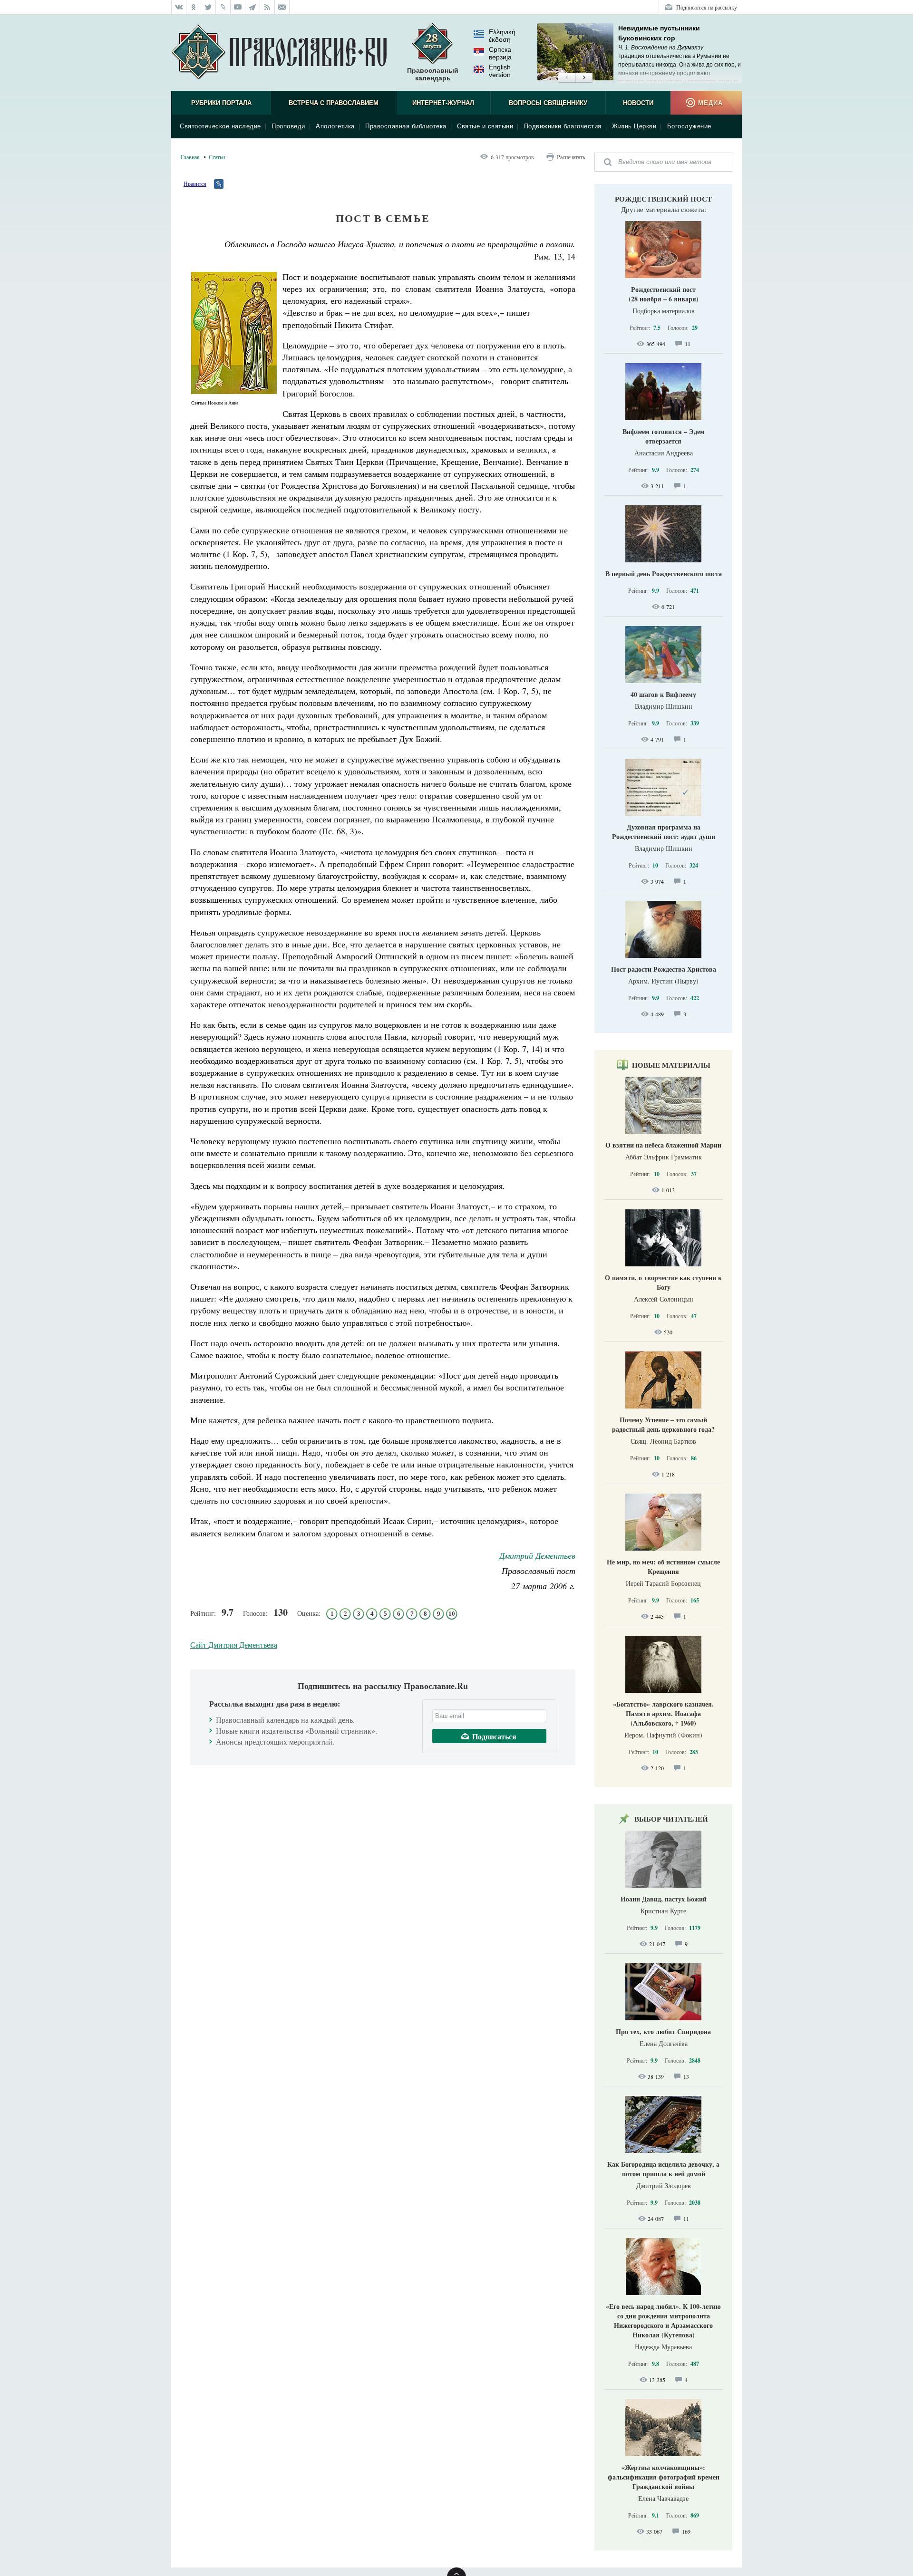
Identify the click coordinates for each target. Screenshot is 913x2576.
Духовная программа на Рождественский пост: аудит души (664, 832)
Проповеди (288, 126)
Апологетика (335, 126)
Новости (638, 103)
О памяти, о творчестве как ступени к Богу (663, 1282)
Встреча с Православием (334, 103)
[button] (567, 78)
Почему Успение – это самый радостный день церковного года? (663, 1424)
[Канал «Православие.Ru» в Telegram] (253, 7)
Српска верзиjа (500, 53)
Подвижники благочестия (563, 126)
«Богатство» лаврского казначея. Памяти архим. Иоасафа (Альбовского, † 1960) (663, 1713)
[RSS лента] (267, 7)
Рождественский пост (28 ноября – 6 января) (664, 294)
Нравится (195, 183)
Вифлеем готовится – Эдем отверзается (664, 436)
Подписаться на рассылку (707, 7)
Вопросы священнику (548, 103)
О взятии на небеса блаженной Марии (663, 1145)
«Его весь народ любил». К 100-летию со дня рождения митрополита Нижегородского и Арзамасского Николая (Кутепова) (663, 2320)
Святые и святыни (485, 126)
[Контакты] (282, 7)
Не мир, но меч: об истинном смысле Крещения (663, 1567)
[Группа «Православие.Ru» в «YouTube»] (238, 7)
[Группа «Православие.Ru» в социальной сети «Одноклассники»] (194, 7)
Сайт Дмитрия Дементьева (234, 1645)
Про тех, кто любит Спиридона (663, 2031)
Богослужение (689, 126)
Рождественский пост (663, 199)
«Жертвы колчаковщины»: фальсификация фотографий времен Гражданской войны (664, 2477)
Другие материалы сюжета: (664, 209)
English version (500, 71)
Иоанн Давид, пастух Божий (664, 1899)
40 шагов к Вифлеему (663, 694)
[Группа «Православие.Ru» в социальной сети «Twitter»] (209, 7)
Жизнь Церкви (634, 126)
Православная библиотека (406, 126)
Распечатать (571, 157)
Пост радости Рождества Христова (664, 969)
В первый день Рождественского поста (664, 574)
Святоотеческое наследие (220, 126)
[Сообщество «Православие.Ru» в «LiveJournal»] (223, 7)
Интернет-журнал (443, 103)
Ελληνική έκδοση (502, 36)
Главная (190, 157)
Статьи (217, 157)
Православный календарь (433, 74)
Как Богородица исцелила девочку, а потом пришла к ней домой (663, 2169)
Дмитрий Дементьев (537, 1555)
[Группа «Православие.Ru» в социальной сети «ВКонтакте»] (179, 7)
